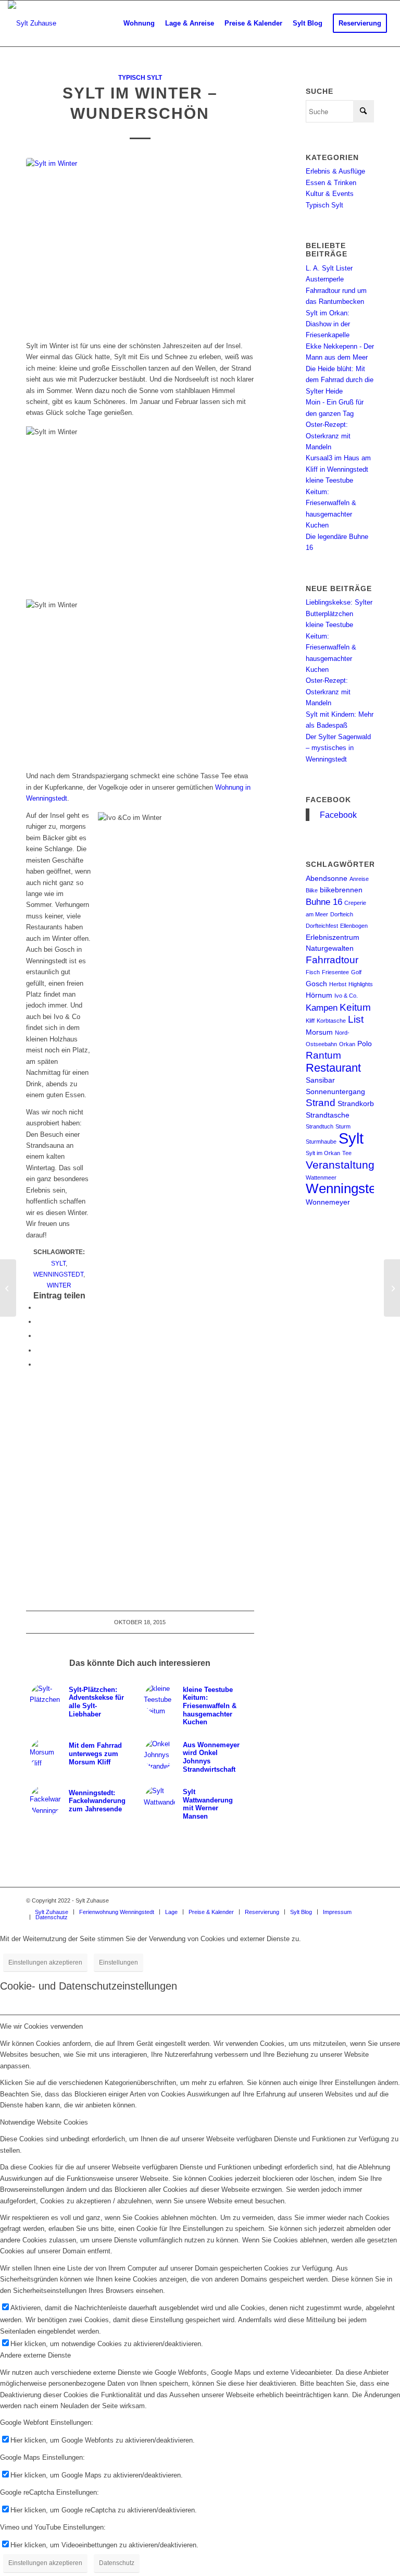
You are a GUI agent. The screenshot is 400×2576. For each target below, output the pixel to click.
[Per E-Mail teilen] (39, 1364)
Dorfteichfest (322, 926)
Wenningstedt (58, 1274)
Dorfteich (342, 914)
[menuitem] (139, 23)
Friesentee (335, 972)
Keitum (355, 1007)
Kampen (322, 1008)
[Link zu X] (366, 1900)
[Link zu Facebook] (351, 1900)
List (356, 1019)
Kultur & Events (330, 194)
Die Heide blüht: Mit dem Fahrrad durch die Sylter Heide (340, 380)
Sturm (343, 1126)
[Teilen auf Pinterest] (39, 1350)
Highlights (361, 984)
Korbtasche (331, 1021)
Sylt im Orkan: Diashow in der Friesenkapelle (328, 324)
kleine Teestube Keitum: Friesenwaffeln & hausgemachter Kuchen (331, 503)
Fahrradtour (332, 960)
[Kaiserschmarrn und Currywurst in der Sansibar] (392, 1288)
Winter (59, 1285)
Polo (365, 1044)
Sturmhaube (321, 1142)
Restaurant (333, 1068)
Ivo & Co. (346, 996)
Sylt (58, 1263)
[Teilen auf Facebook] (39, 1308)
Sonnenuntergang (335, 1091)
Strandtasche (328, 1115)
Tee (347, 1153)
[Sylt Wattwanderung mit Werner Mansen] (8, 1288)
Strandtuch (320, 1126)
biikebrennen (341, 890)
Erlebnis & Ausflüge (335, 171)
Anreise (359, 879)
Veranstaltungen (346, 1165)
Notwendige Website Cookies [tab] (44, 2122)
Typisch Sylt (140, 77)
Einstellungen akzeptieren (45, 1962)
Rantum (323, 1055)
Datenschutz (117, 2563)
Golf (356, 972)
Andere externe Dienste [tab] (35, 2355)
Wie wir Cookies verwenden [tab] (41, 2026)
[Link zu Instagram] (335, 1900)
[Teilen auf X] (39, 1322)
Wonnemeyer (328, 1202)
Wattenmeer (321, 1177)
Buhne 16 (324, 902)
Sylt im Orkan (323, 1153)
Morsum (319, 1032)
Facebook (328, 800)
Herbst (338, 984)
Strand (321, 1103)
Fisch (313, 972)
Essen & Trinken (331, 183)
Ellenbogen (354, 926)
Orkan (347, 1044)
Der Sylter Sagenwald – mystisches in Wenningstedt (338, 748)
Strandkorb (356, 1103)
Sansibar (320, 1080)
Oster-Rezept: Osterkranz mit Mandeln (328, 436)
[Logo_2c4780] (32, 23)
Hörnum (319, 995)
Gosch (316, 984)
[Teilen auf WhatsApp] (39, 1336)
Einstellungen (118, 1962)
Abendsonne (327, 878)
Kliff (310, 1021)
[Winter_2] (140, 243)
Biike (312, 890)
